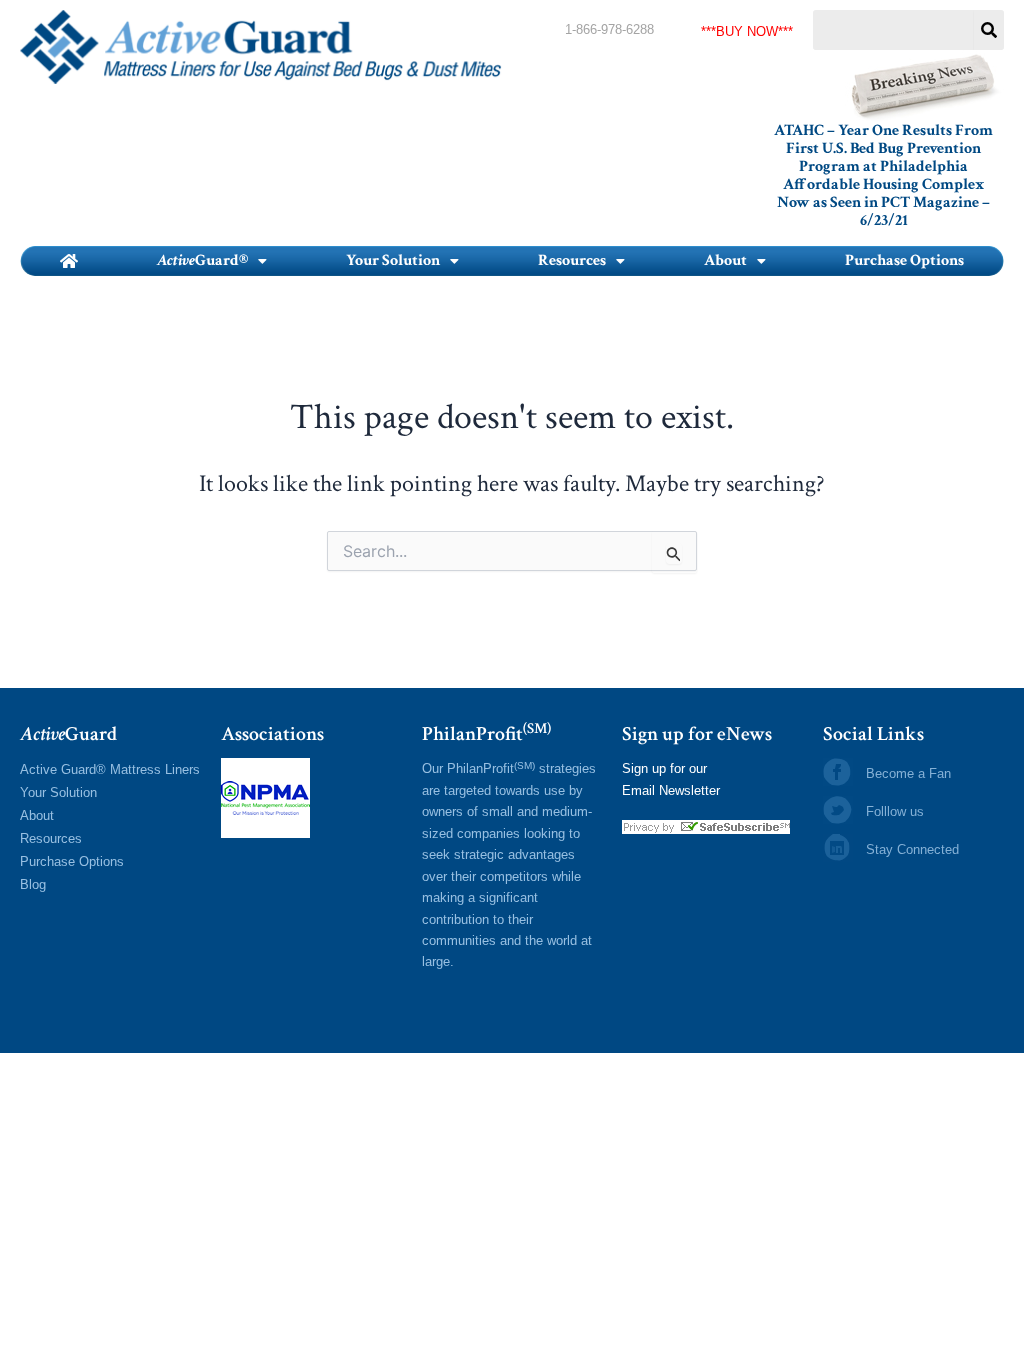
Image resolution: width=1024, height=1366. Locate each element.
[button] (211, 261)
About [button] (725, 260)
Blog (33, 884)
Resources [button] (572, 260)
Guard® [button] (202, 260)
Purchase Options (904, 260)
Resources (51, 838)
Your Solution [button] (393, 260)
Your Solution (58, 792)
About (37, 815)
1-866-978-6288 (609, 29)
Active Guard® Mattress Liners (110, 769)
